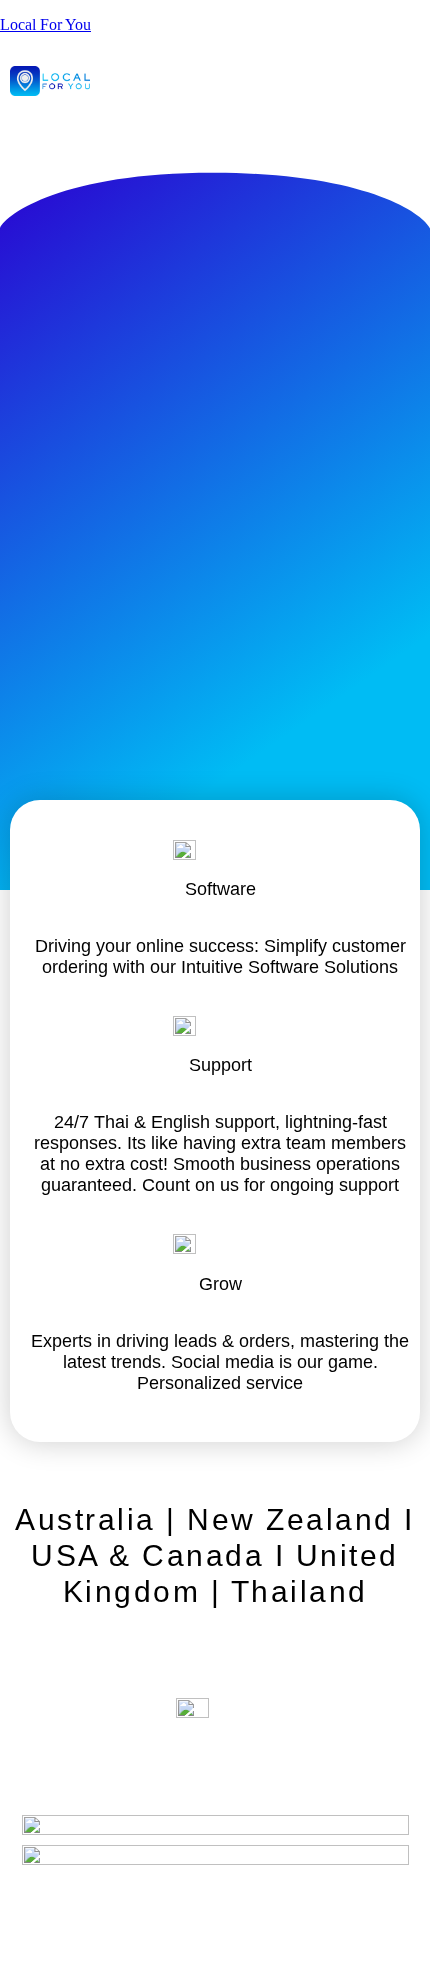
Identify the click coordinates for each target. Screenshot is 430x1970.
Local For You (45, 24)
